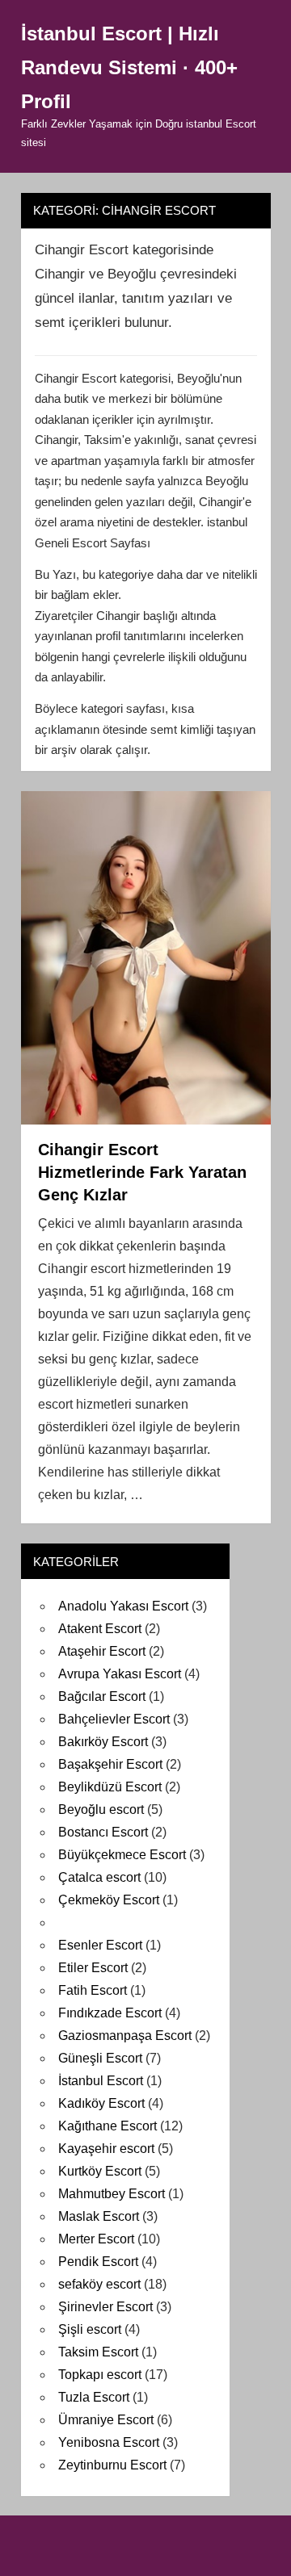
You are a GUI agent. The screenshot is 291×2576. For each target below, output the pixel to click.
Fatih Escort (93, 1990)
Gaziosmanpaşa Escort (125, 2036)
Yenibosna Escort (109, 2442)
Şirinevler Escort (105, 2307)
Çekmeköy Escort (109, 1900)
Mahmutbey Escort (112, 2194)
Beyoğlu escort (101, 1809)
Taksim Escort (98, 2352)
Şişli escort (90, 2329)
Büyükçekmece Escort (122, 1855)
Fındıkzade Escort (110, 2013)
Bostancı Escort (103, 1832)
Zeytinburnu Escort (112, 2465)
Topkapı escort (100, 2375)
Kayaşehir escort (106, 2149)
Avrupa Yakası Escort (120, 1674)
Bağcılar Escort (102, 1696)
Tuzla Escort (94, 2397)
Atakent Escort (100, 1629)
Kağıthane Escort (108, 2126)
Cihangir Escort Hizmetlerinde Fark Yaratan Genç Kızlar (142, 1172)
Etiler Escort (93, 1968)
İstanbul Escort (101, 2081)
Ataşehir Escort (102, 1651)
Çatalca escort (99, 1877)
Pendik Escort (98, 2262)
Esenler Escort (100, 1945)
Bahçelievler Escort (114, 1719)
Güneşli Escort (100, 2058)
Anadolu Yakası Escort (123, 1606)
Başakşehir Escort (110, 1764)
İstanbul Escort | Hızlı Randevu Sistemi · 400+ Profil (129, 67)
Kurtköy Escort (100, 2171)
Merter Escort (96, 2239)
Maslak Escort (99, 2216)
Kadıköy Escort (101, 2103)
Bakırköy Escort (103, 1742)
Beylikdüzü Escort (110, 1787)
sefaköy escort (99, 2284)
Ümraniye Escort (106, 2420)
